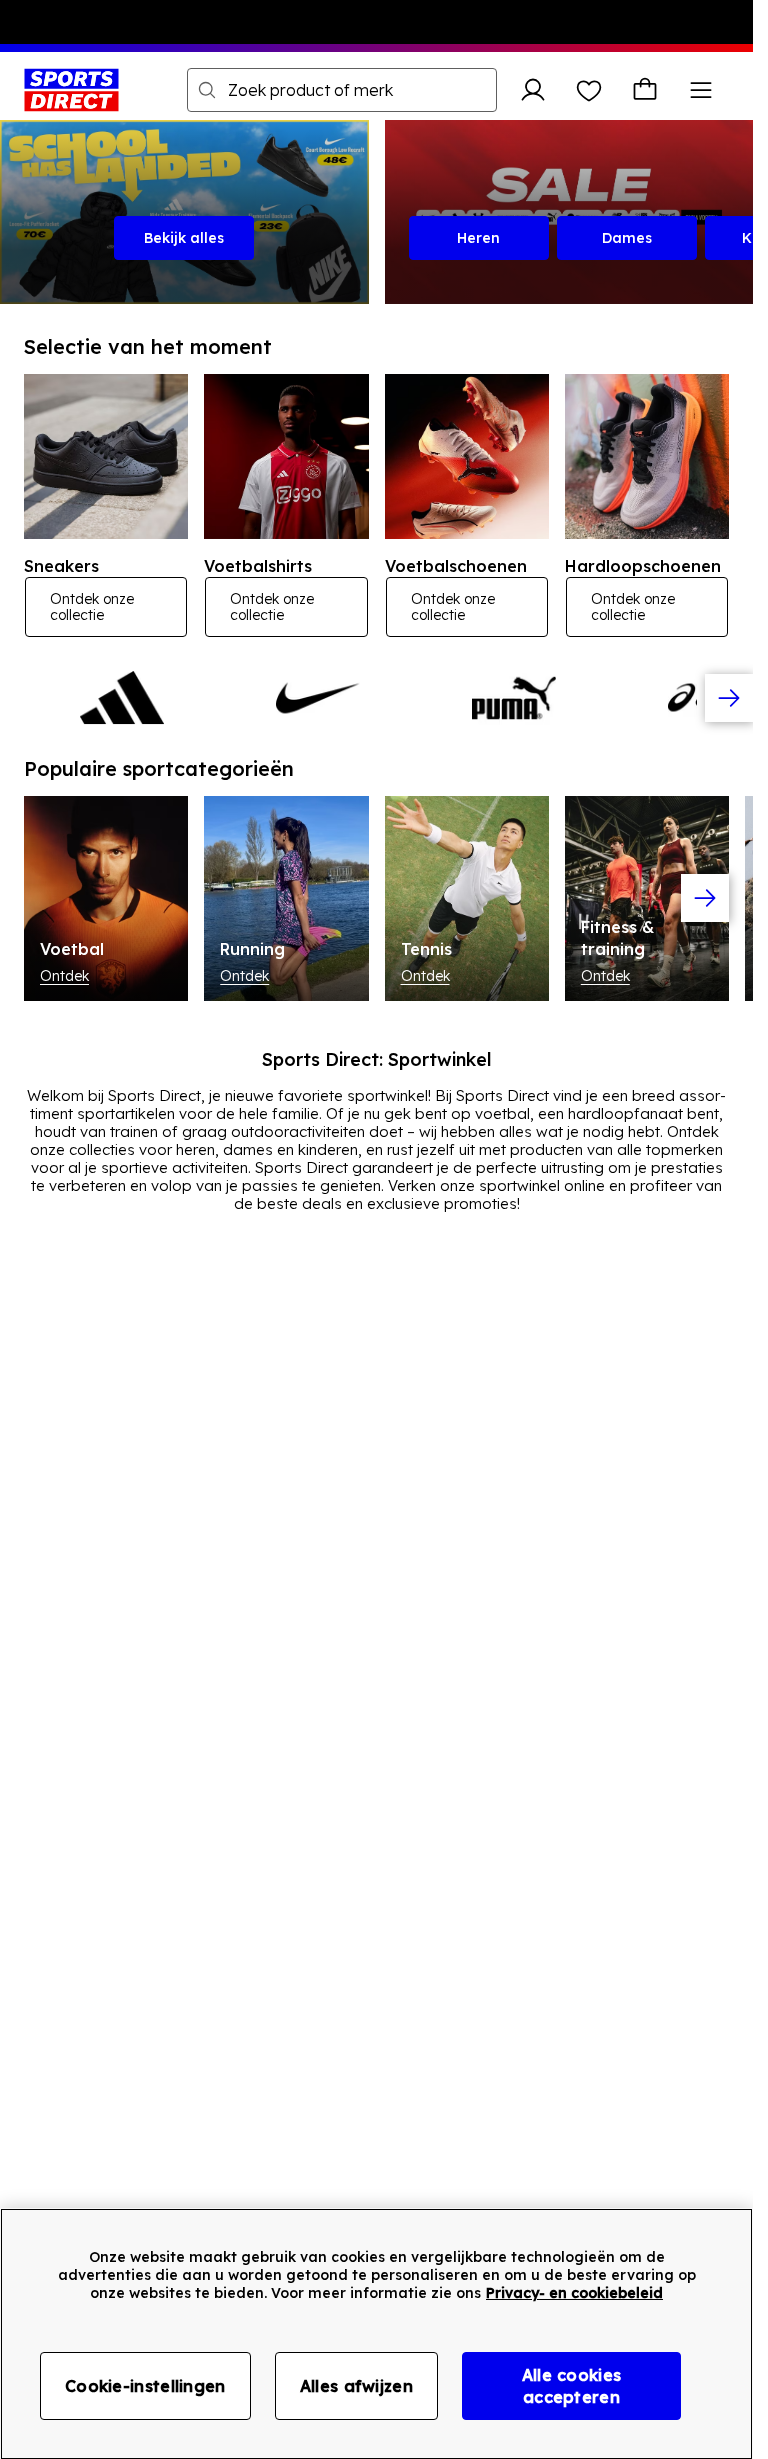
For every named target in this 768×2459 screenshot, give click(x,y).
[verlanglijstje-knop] (589, 90)
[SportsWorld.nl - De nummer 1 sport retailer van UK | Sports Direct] (71, 90)
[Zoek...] (207, 90)
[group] (376, 698)
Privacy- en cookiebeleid (574, 2293)
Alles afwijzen (356, 2386)
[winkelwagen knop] (645, 90)
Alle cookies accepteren (572, 2386)
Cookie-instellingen (145, 2386)
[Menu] (701, 90)
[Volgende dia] (729, 698)
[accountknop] (533, 90)
